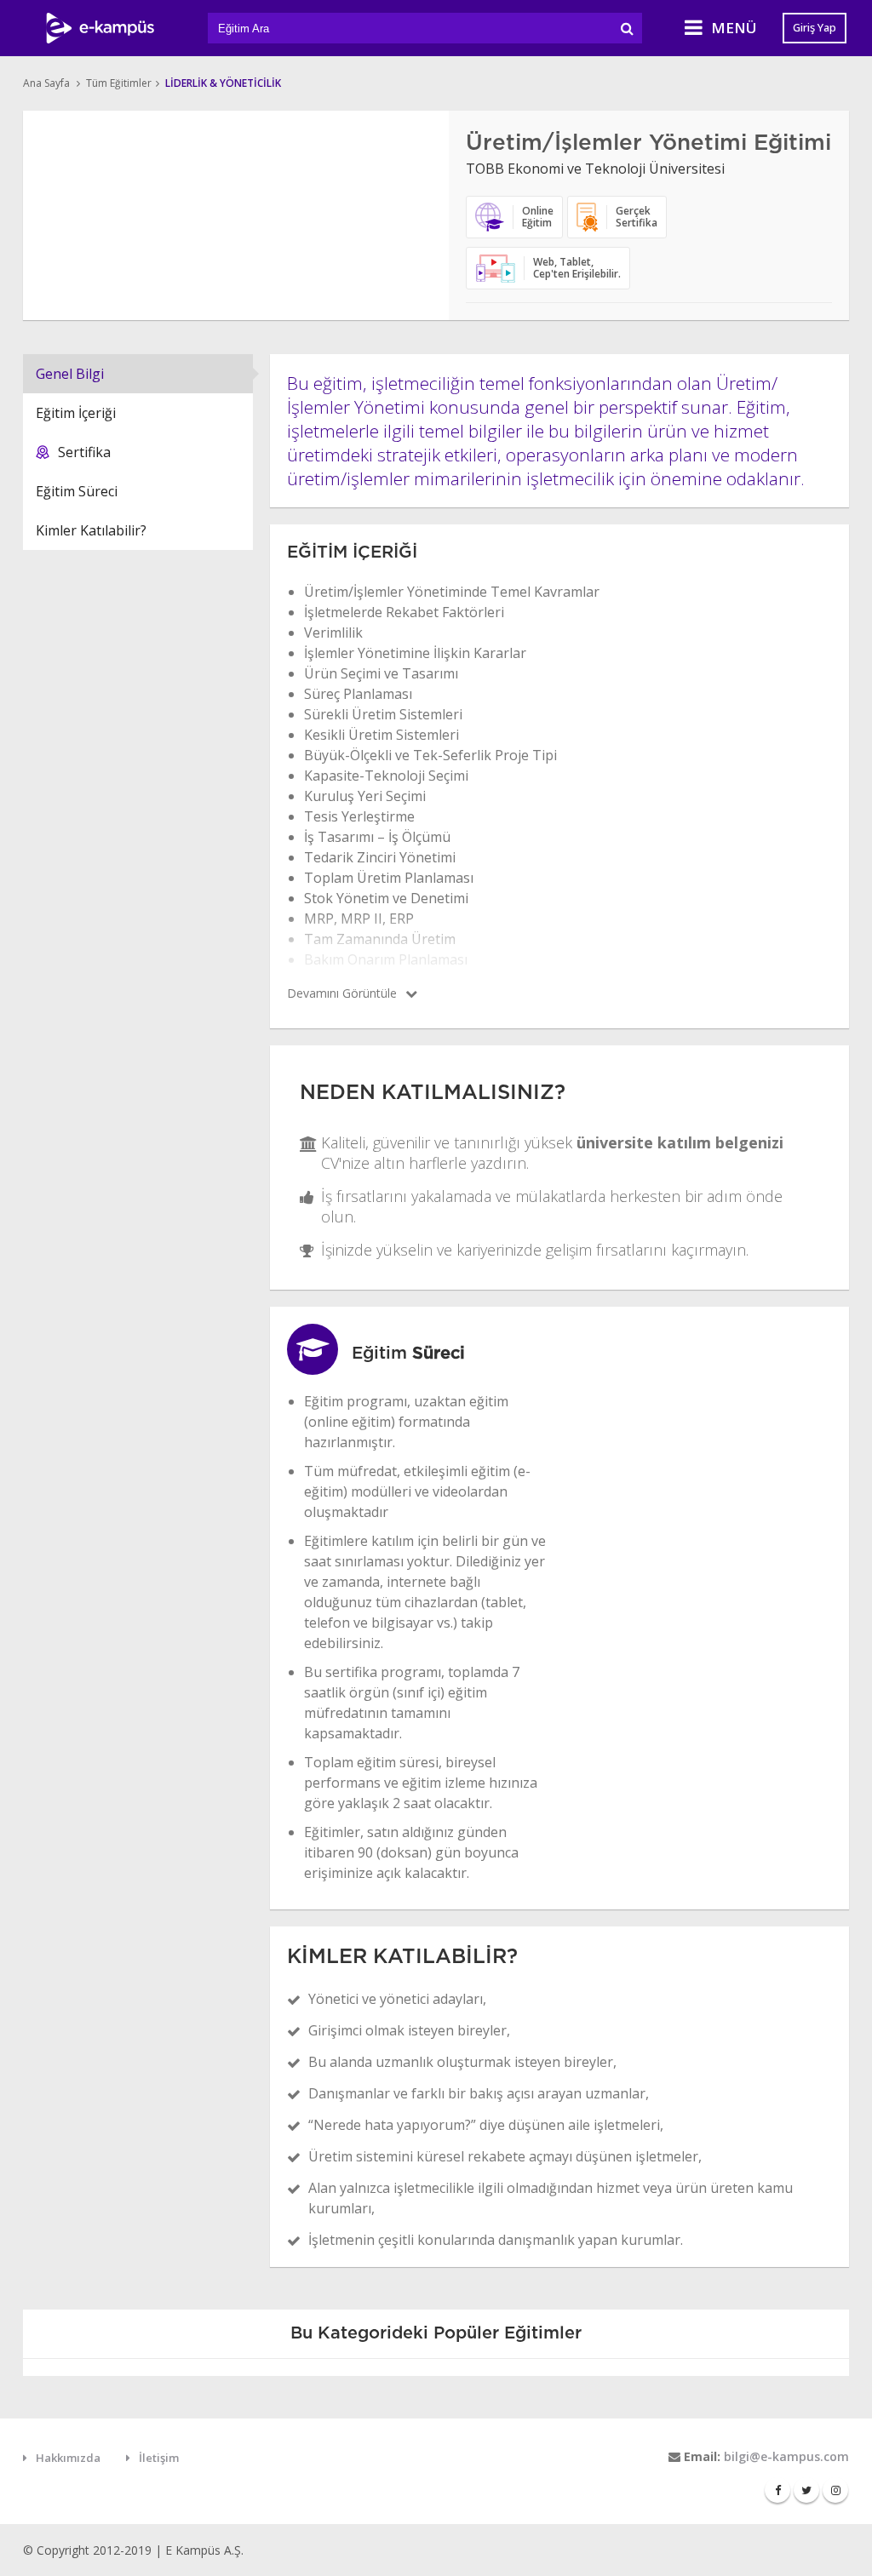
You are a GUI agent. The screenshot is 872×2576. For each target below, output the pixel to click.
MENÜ (734, 28)
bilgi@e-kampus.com (786, 2456)
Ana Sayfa (46, 83)
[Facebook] (777, 2490)
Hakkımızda (68, 2458)
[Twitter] (806, 2490)
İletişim (159, 2458)
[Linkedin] (835, 2490)
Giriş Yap (815, 27)
